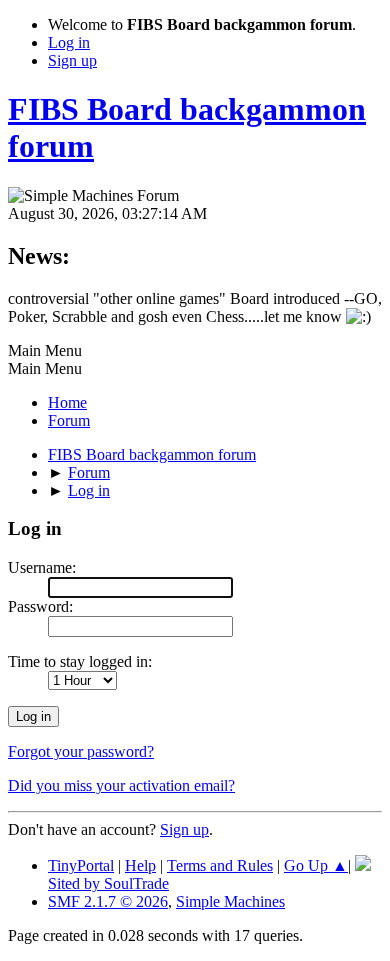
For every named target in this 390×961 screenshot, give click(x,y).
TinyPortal (81, 865)
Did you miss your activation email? (121, 785)
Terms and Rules (220, 865)
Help (140, 865)
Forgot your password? (81, 751)
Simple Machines (230, 901)
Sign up (184, 829)
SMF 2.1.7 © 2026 (108, 901)
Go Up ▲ (316, 865)
